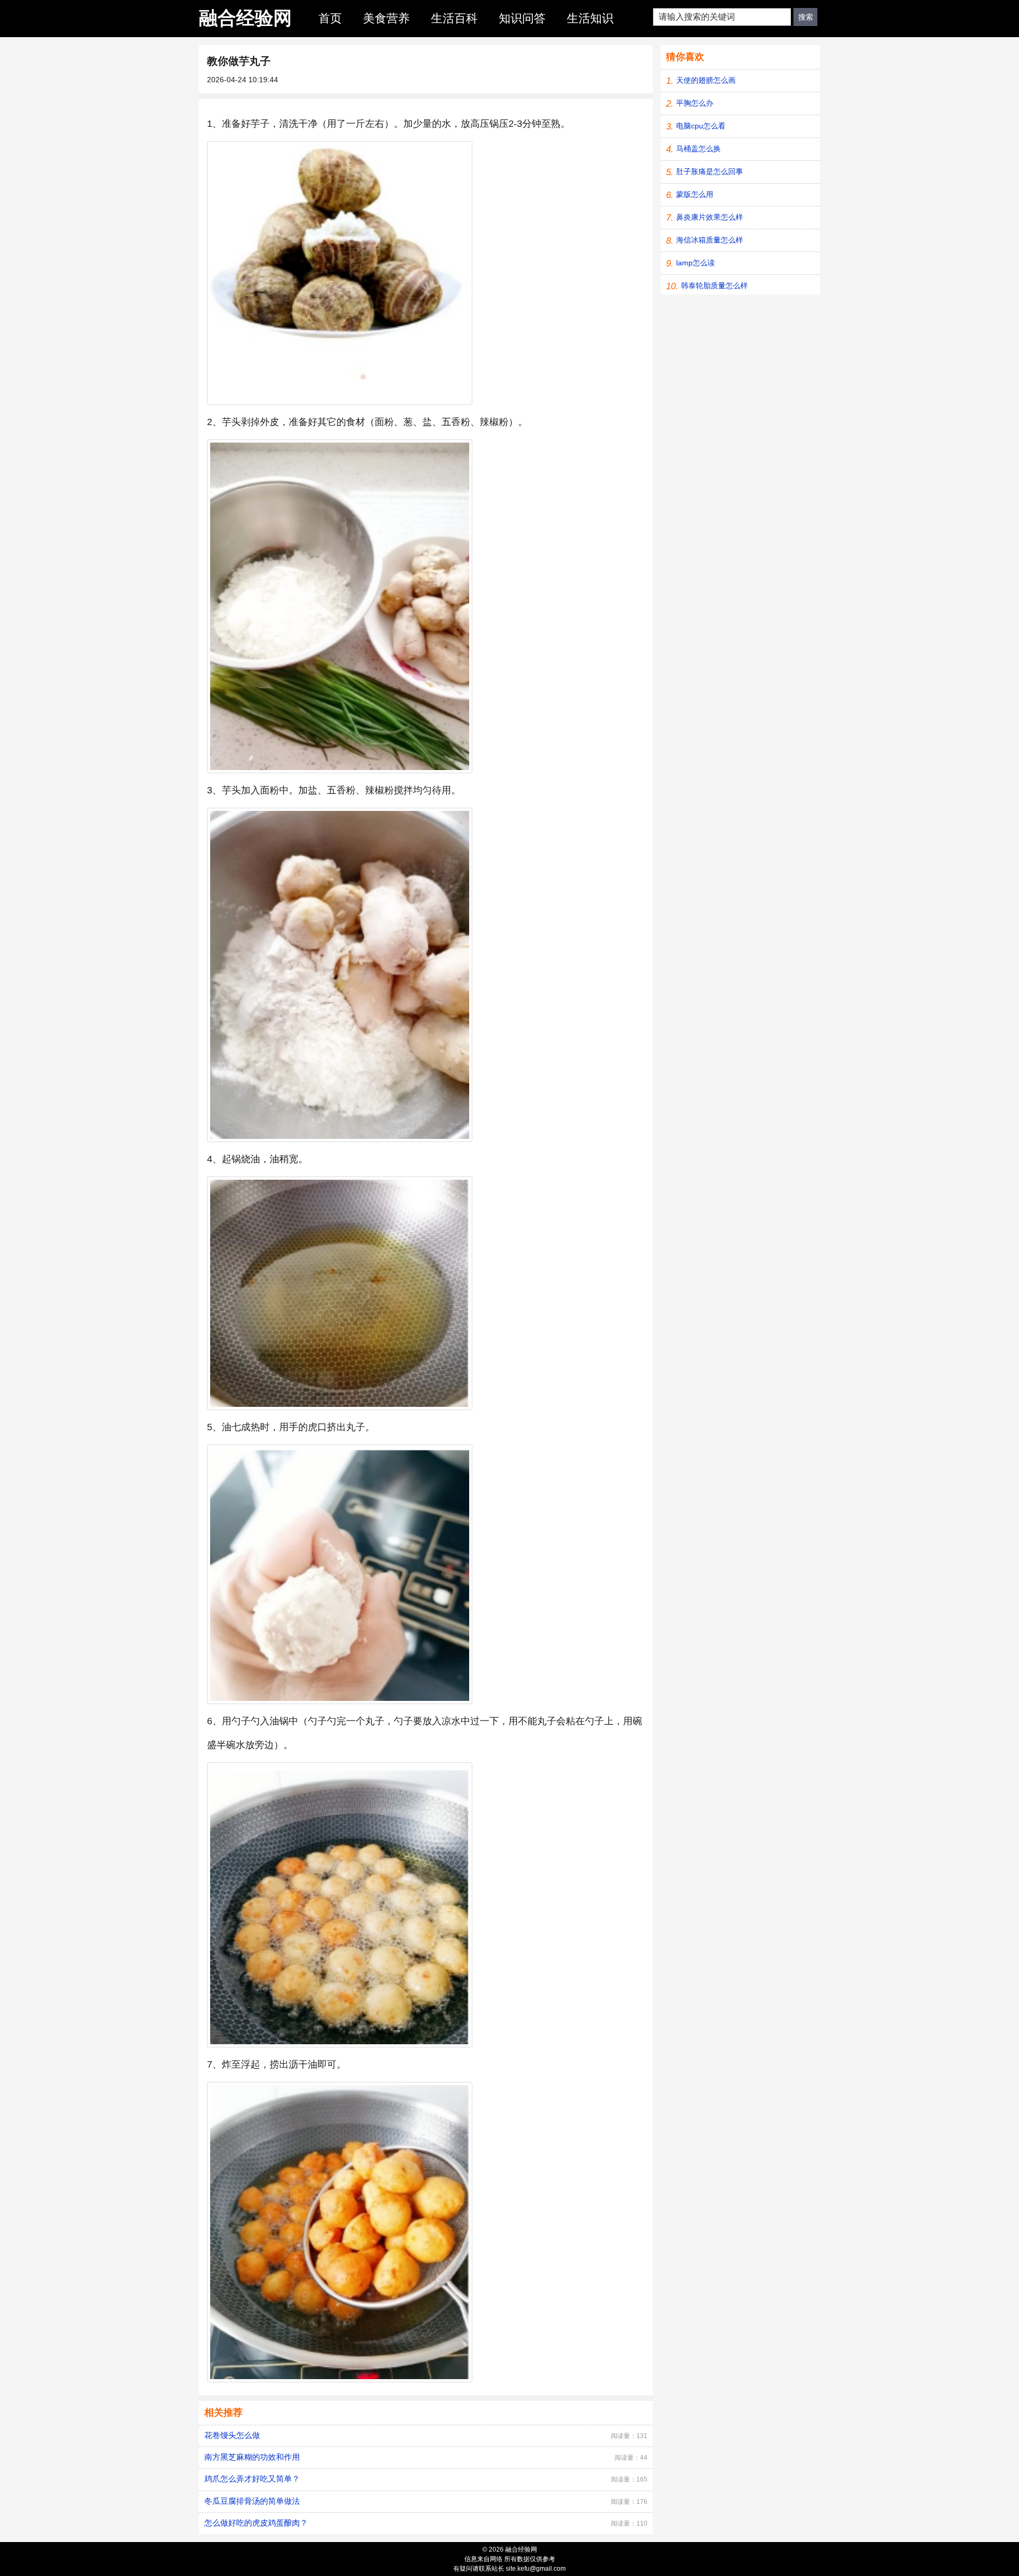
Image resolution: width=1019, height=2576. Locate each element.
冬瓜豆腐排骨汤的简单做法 (252, 2501)
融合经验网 (245, 18)
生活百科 (454, 18)
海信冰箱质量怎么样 (710, 240)
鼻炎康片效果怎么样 (710, 217)
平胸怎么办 (695, 103)
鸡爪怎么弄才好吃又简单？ (252, 2479)
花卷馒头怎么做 (232, 2435)
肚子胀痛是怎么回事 (710, 171)
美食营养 (386, 18)
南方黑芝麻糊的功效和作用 (252, 2457)
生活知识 (590, 18)
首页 (330, 18)
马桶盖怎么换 (698, 149)
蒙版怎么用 (695, 194)
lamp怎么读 (696, 263)
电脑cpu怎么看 (701, 126)
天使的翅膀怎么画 (706, 80)
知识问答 (522, 18)
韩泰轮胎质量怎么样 (714, 286)
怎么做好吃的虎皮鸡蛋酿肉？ (256, 2523)
